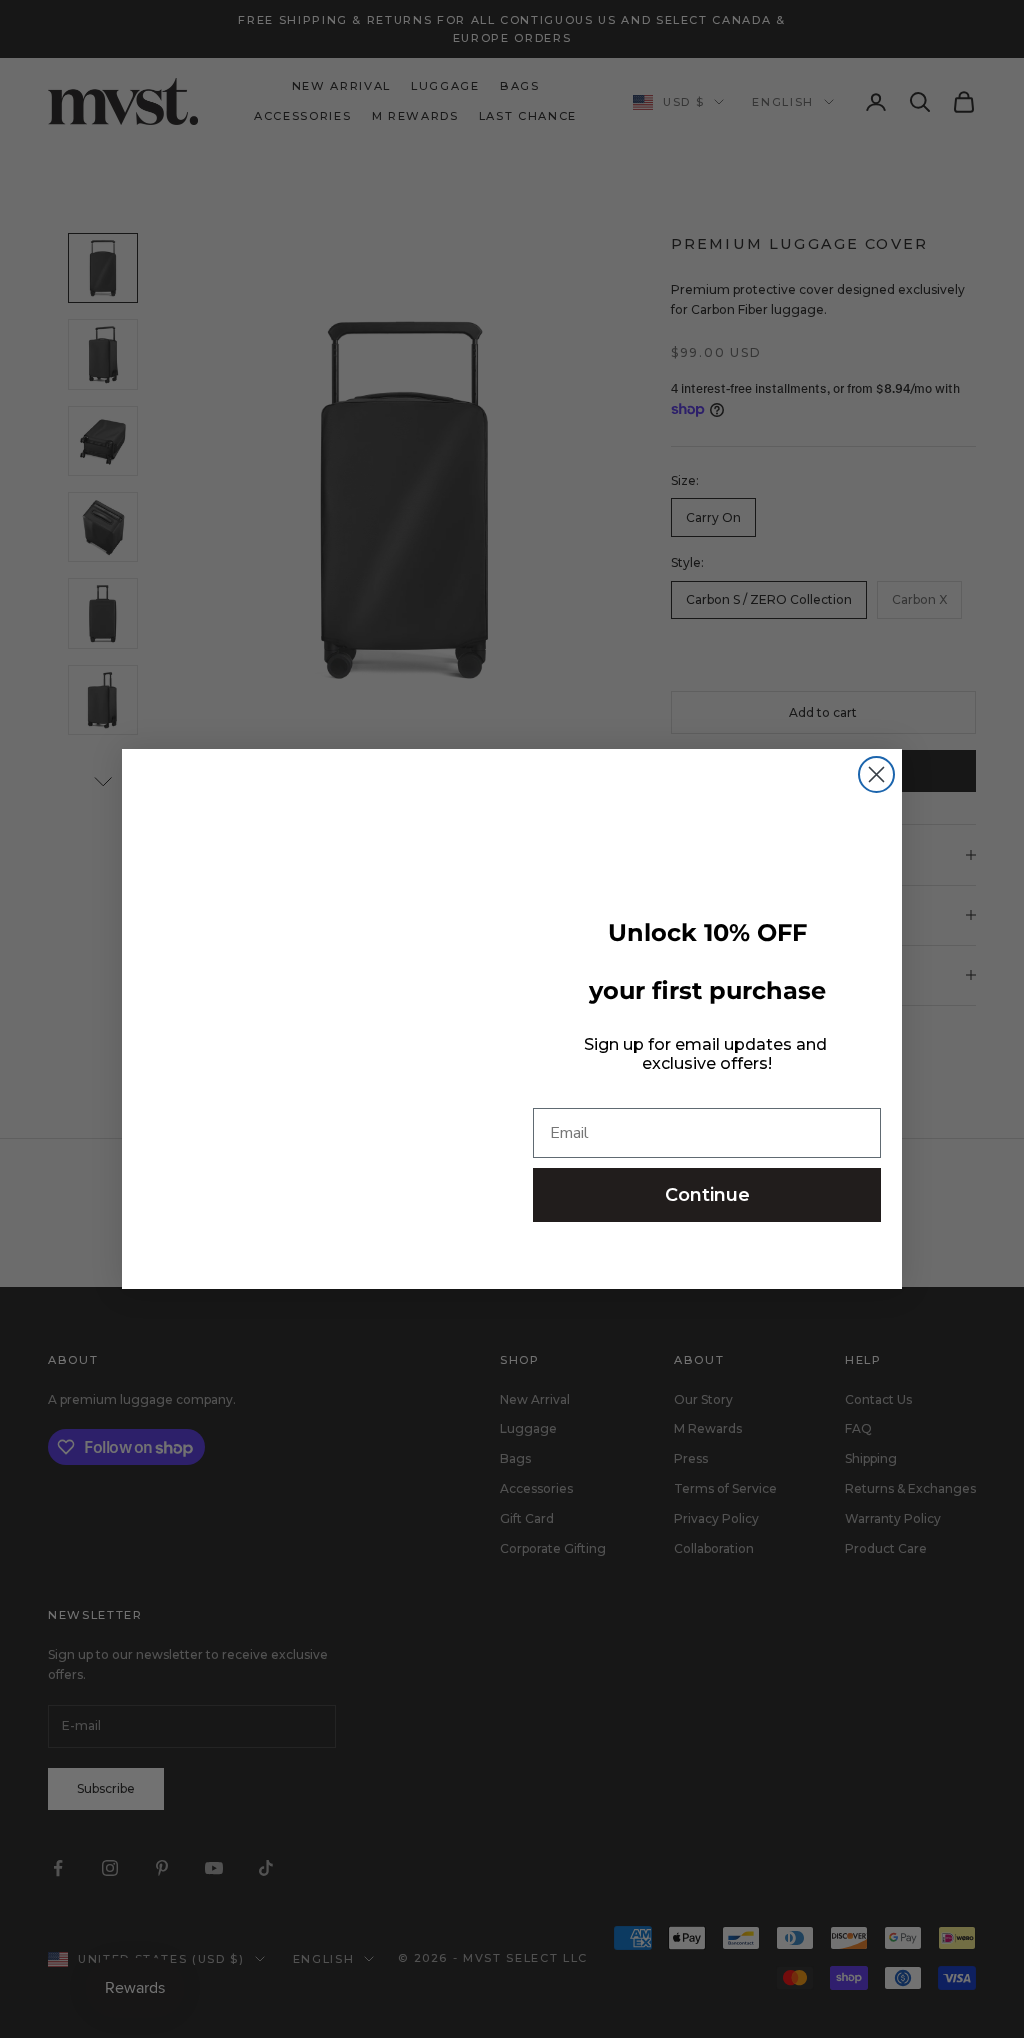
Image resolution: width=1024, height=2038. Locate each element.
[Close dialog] (876, 774)
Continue (707, 1195)
